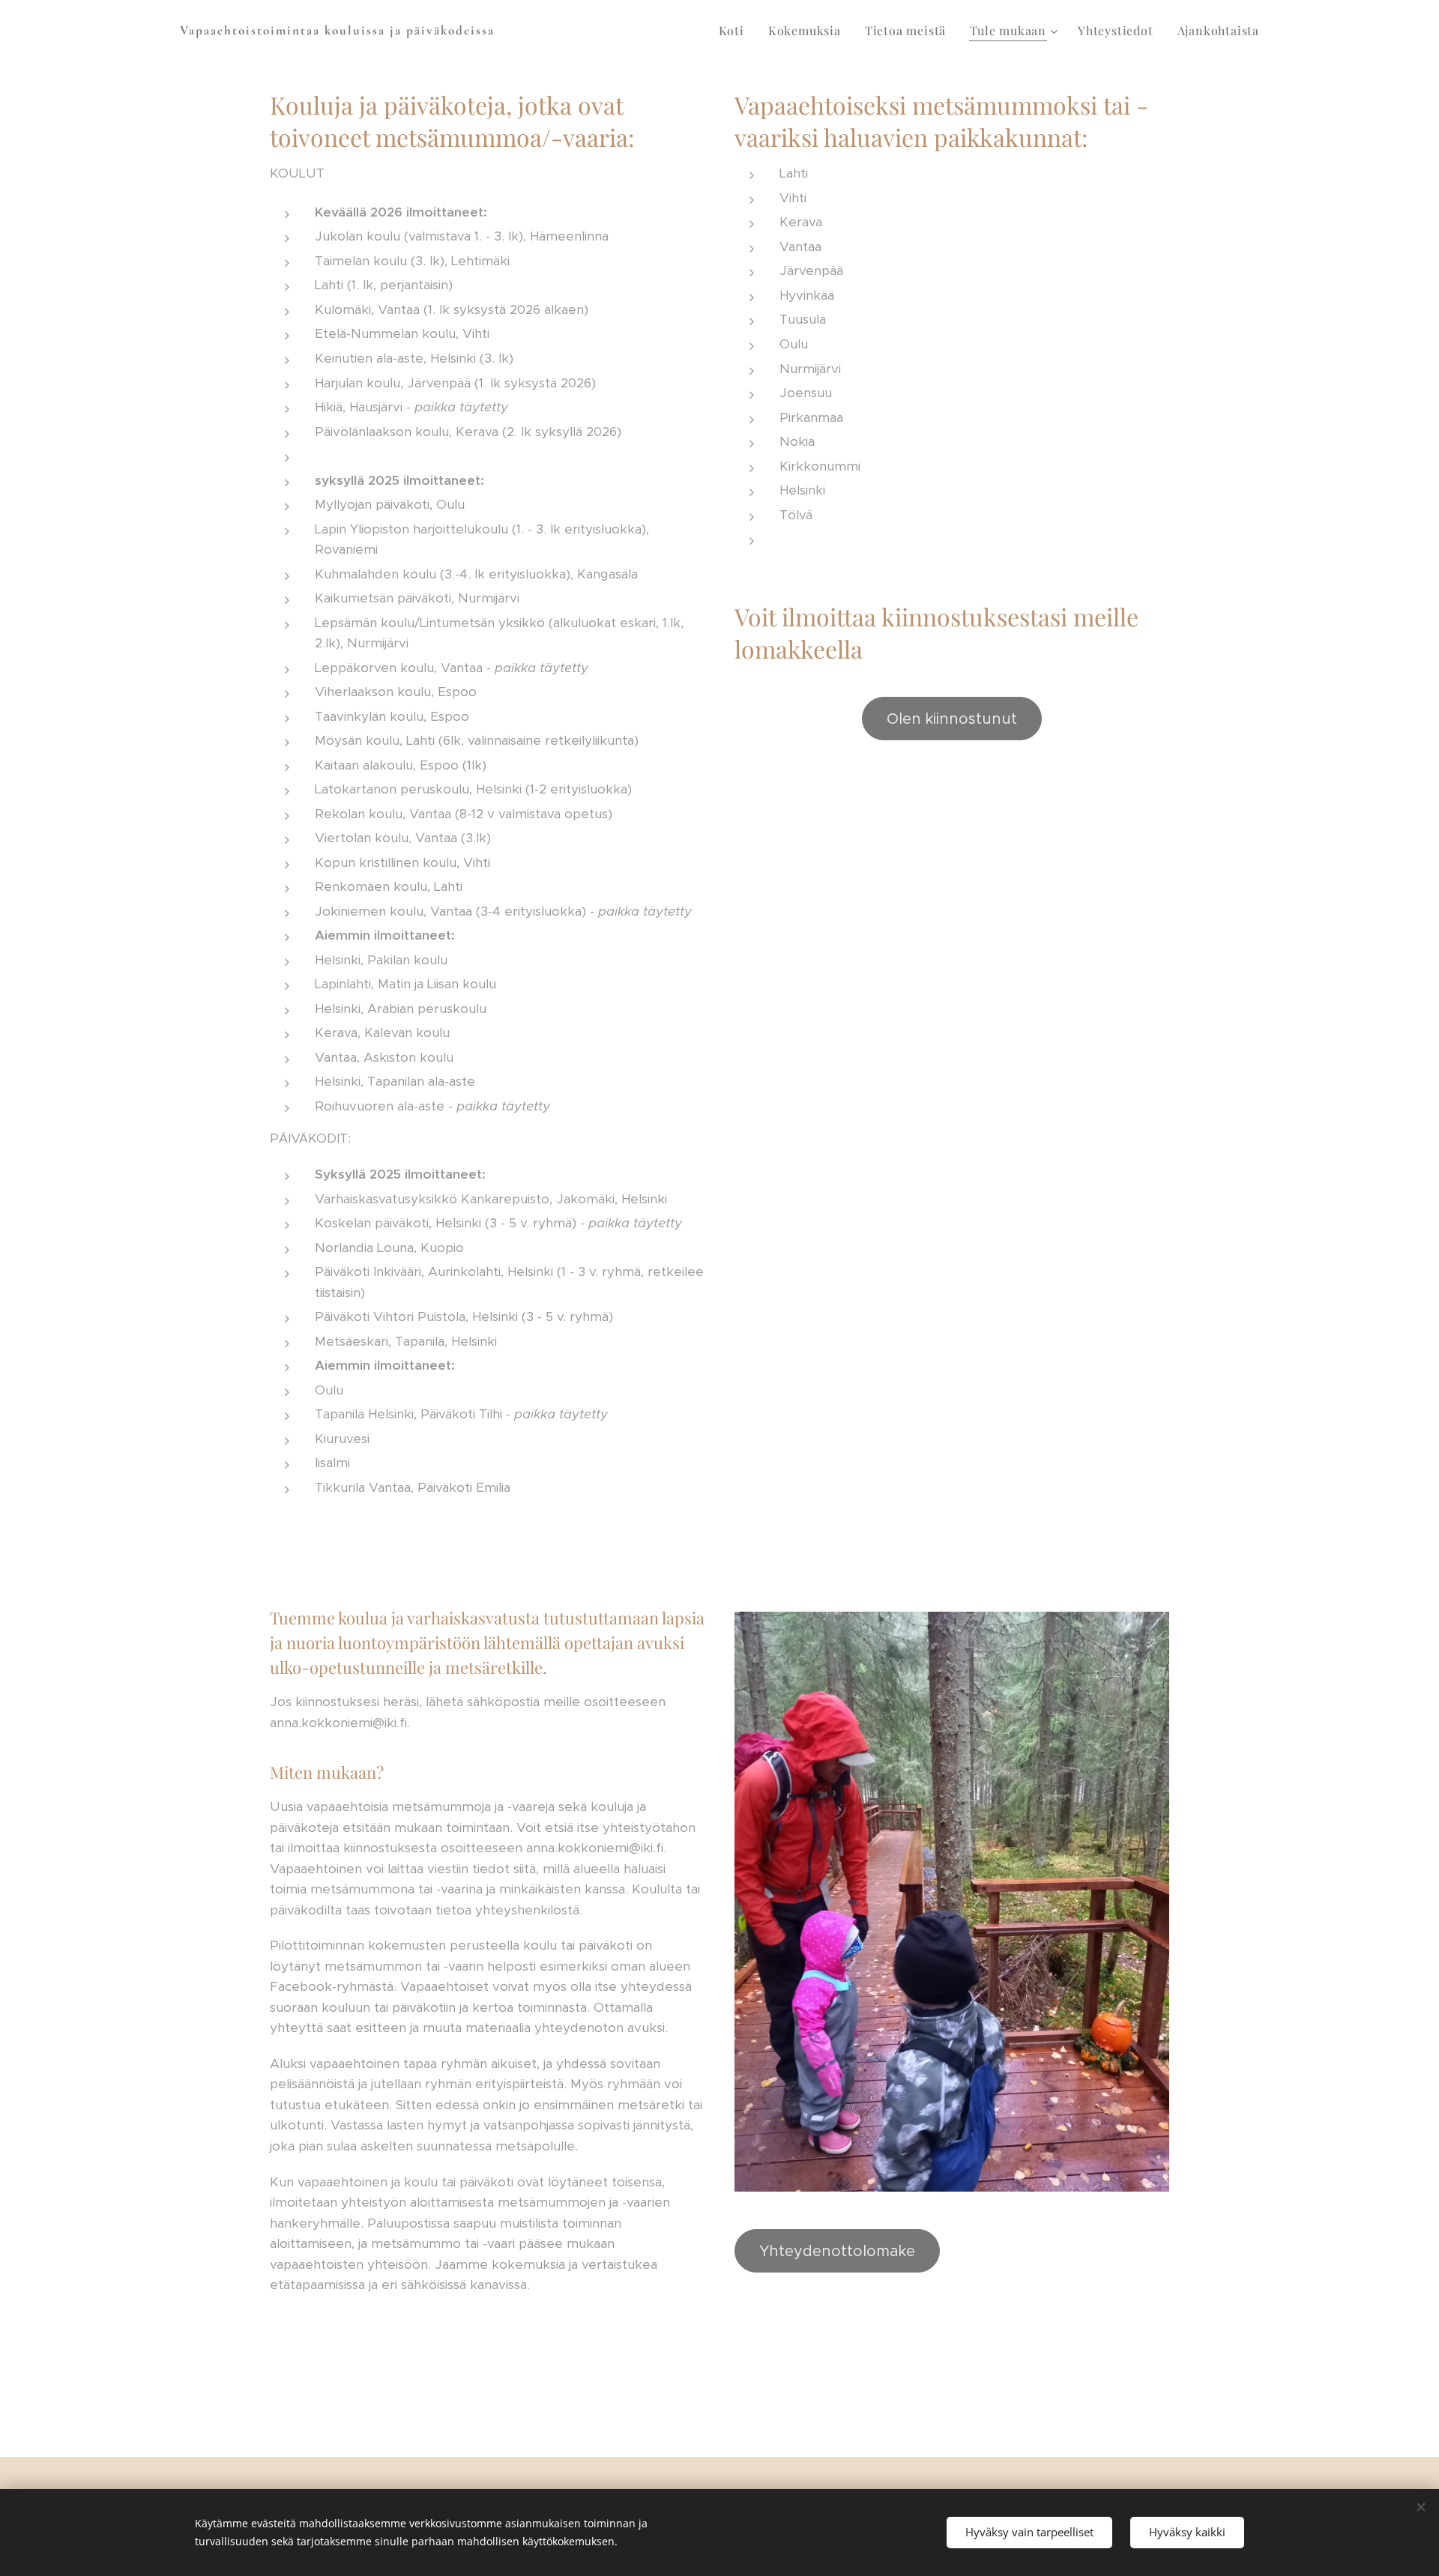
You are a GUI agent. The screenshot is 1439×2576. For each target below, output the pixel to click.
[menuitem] (736, 31)
